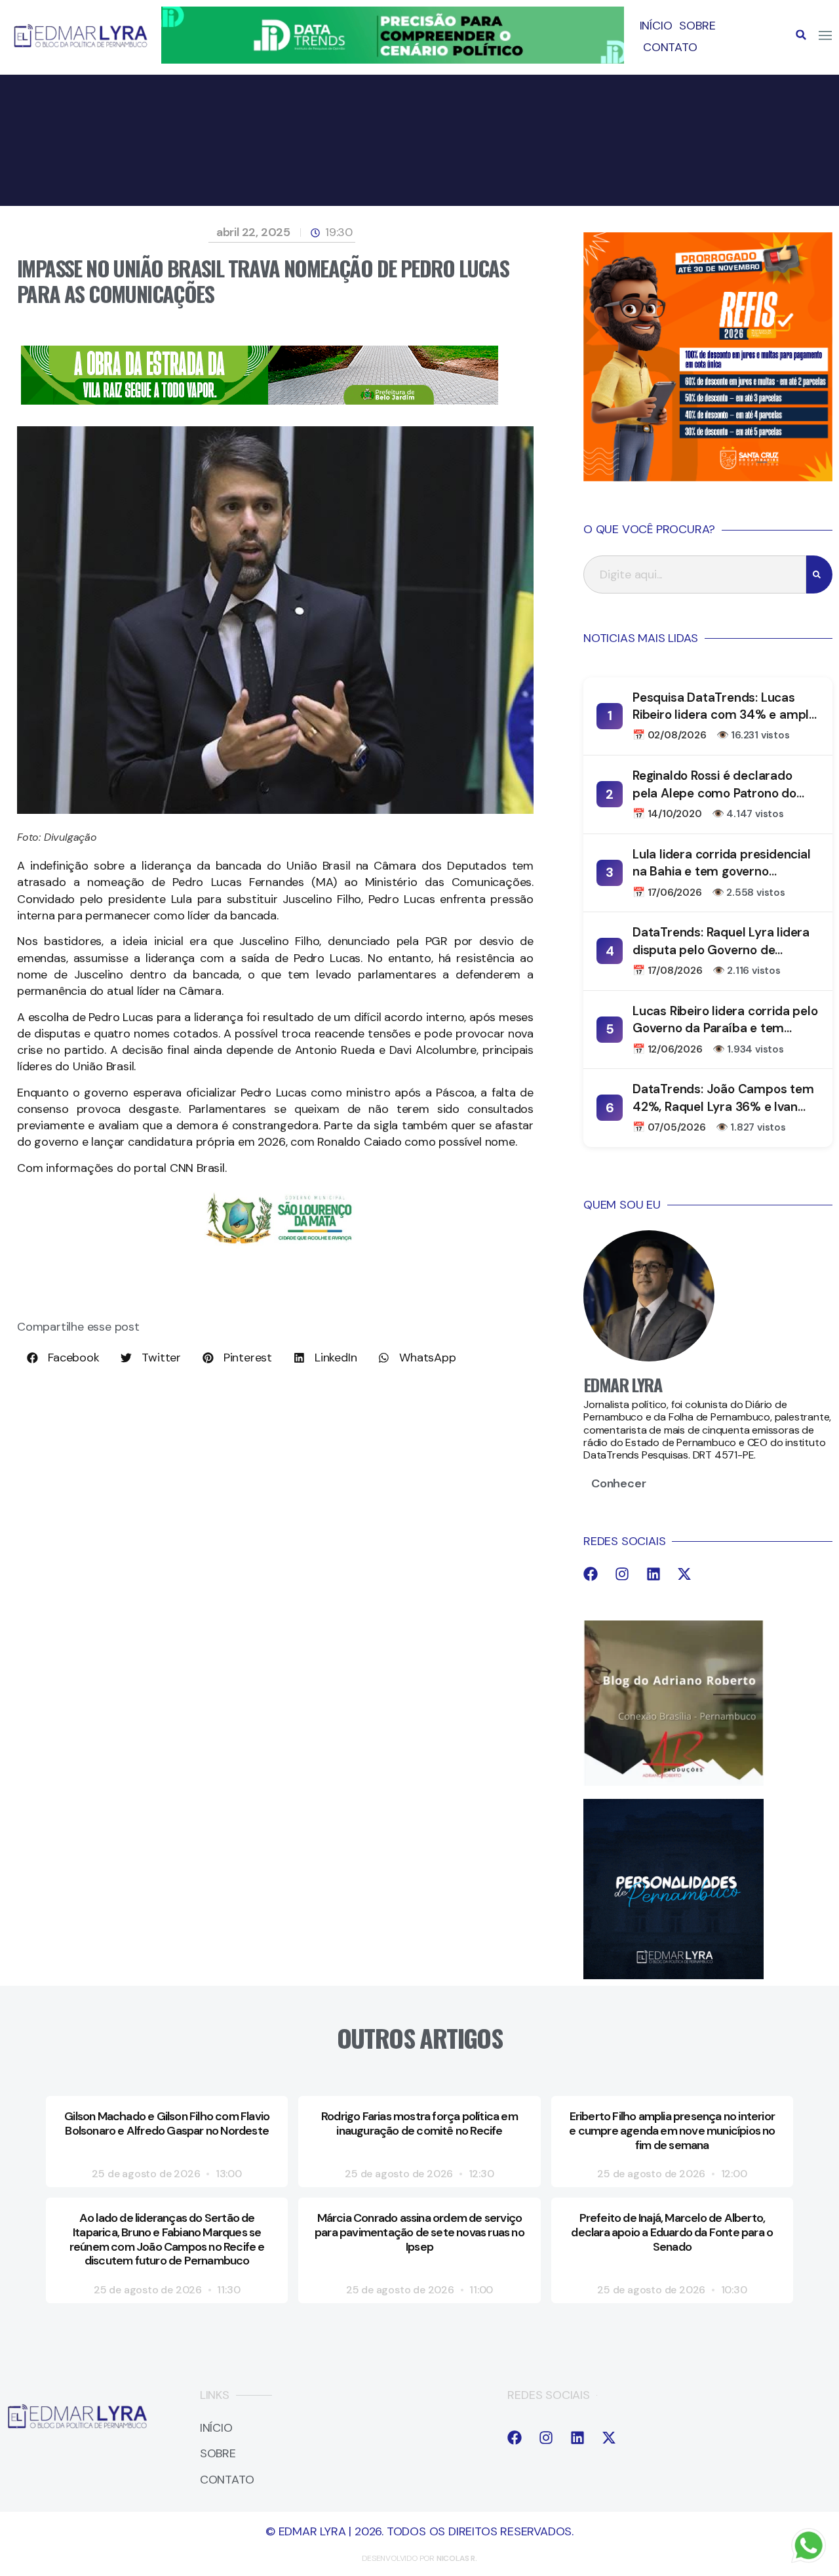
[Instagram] (622, 1574)
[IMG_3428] (260, 401)
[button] (801, 35)
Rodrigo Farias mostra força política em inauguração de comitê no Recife (419, 2123)
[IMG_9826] (392, 60)
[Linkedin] (654, 1574)
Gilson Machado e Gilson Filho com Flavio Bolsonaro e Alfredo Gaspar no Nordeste (167, 2123)
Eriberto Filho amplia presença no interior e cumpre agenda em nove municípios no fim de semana (672, 2130)
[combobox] (695, 574)
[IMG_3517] (708, 477)
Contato (670, 47)
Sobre (697, 26)
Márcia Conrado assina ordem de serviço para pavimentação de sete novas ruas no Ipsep (419, 2232)
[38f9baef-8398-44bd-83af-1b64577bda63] (279, 1246)
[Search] (819, 574)
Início (656, 26)
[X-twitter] (684, 1574)
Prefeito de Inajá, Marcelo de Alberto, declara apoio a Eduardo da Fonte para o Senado (672, 2232)
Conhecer (618, 1483)
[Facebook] (591, 1574)
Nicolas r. (457, 2558)
